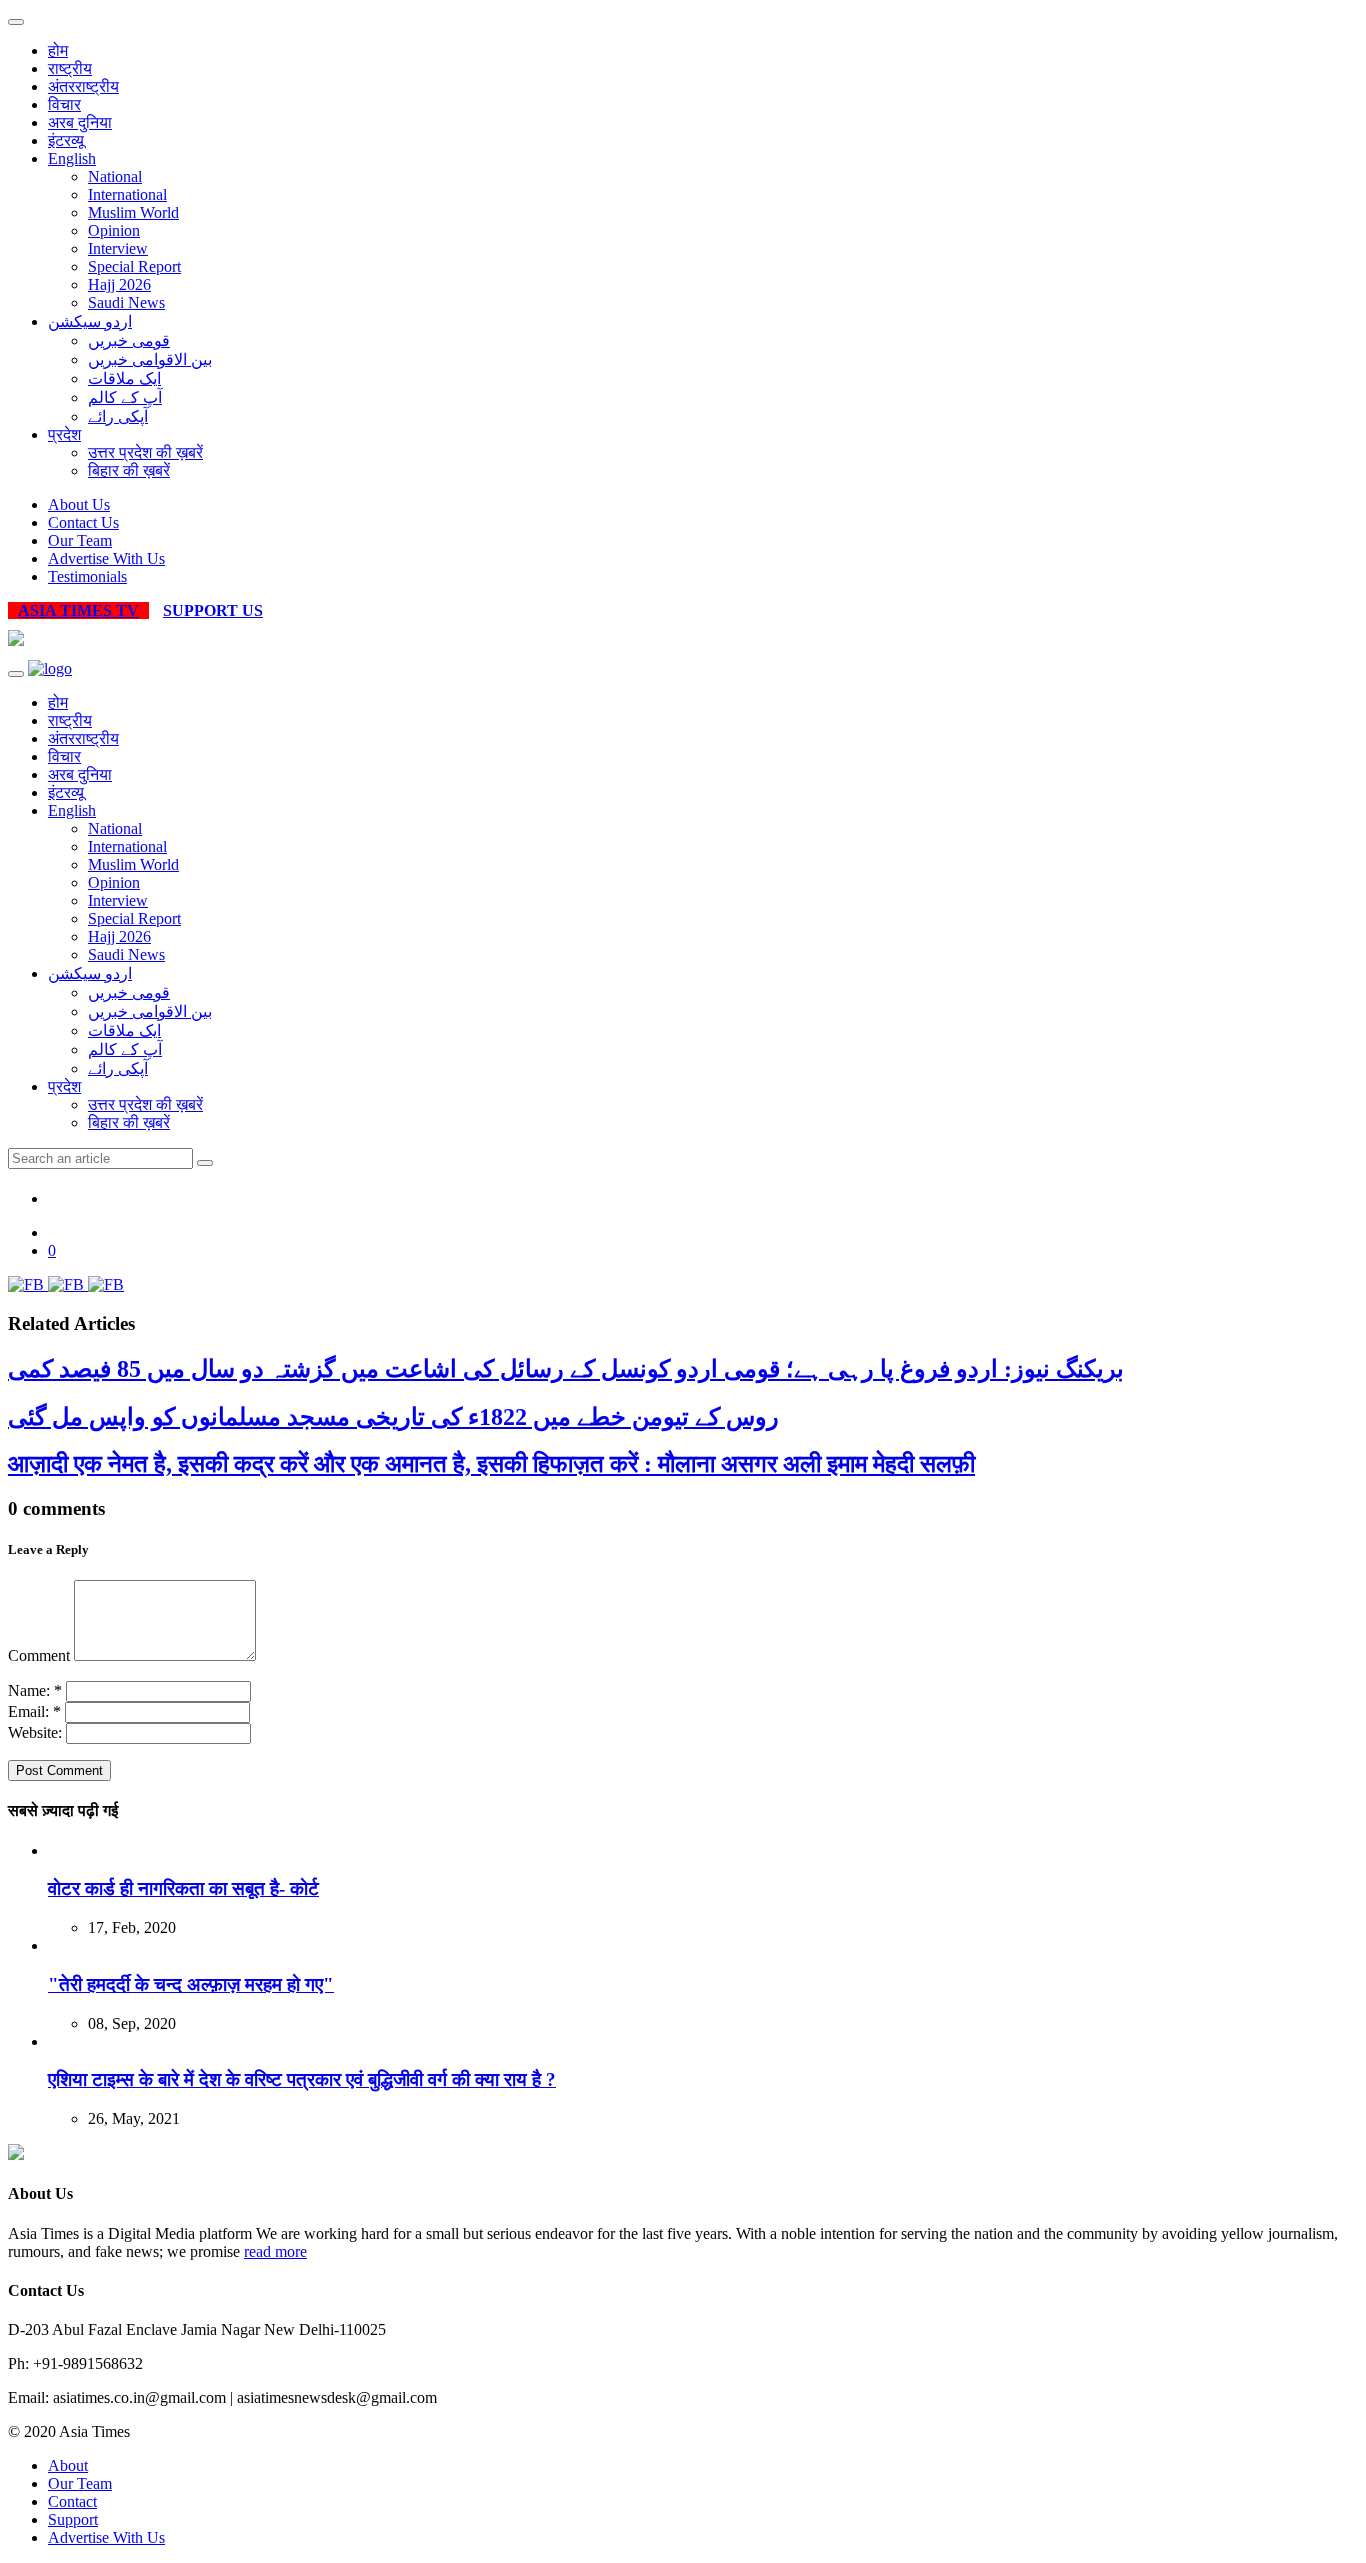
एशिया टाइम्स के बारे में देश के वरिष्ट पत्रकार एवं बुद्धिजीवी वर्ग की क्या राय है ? (302, 2079)
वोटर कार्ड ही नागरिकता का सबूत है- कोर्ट (183, 1888)
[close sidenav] (16, 22)
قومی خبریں (129, 340)
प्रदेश (64, 434)
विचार (64, 104)
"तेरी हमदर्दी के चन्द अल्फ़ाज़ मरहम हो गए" (191, 1984)
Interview (118, 248)
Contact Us (83, 522)
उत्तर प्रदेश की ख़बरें (145, 452)
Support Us (213, 610)
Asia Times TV (78, 610)
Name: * (35, 1690)
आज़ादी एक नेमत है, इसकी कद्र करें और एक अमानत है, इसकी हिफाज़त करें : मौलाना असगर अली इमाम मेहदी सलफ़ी (491, 1464)
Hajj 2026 (119, 284)
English (72, 158)
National (115, 176)
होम (58, 50)
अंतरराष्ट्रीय (83, 86)
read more (275, 2251)
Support (73, 2519)
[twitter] (68, 1284)
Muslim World (133, 212)
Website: (35, 1732)
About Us (79, 504)
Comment (39, 1655)
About (68, 2465)
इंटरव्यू (66, 140)
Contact (72, 2501)
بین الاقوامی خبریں (150, 359)
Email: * (34, 1711)
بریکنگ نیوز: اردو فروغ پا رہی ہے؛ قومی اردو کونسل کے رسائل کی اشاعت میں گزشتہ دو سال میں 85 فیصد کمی (566, 1369)
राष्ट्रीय (70, 68)
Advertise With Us (106, 558)
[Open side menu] (16, 674)
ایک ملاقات (124, 378)
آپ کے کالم (125, 397)
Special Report (134, 266)
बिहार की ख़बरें (129, 470)
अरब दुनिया (80, 122)
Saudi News (126, 302)
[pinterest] (106, 1284)
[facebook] (28, 1284)
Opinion (114, 230)
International (127, 194)
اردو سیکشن (90, 321)
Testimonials (87, 576)
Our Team (80, 540)
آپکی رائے (118, 416)
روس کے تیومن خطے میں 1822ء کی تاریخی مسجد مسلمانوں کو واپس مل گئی (393, 1417)
